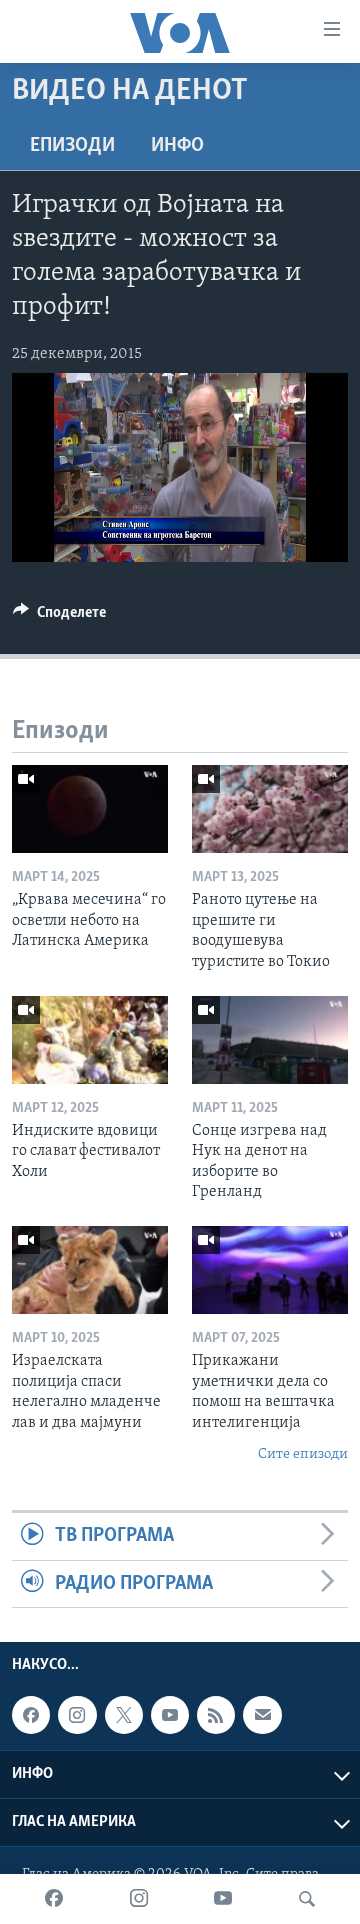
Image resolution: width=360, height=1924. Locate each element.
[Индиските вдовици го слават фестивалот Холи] (90, 1040)
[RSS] (216, 1715)
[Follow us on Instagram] (77, 1715)
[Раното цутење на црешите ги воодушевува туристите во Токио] (270, 809)
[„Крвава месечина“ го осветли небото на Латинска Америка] (90, 809)
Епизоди (72, 146)
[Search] (307, 1899)
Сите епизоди (303, 1454)
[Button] (59, 617)
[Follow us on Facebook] (31, 1715)
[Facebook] (54, 1899)
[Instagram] (139, 1899)
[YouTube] (223, 1899)
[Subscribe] (262, 1715)
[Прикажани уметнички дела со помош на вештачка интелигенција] (270, 1270)
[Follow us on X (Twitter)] (124, 1715)
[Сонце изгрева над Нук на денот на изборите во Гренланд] (270, 1040)
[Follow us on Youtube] (170, 1715)
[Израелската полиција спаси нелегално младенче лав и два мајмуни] (90, 1270)
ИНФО (177, 146)
